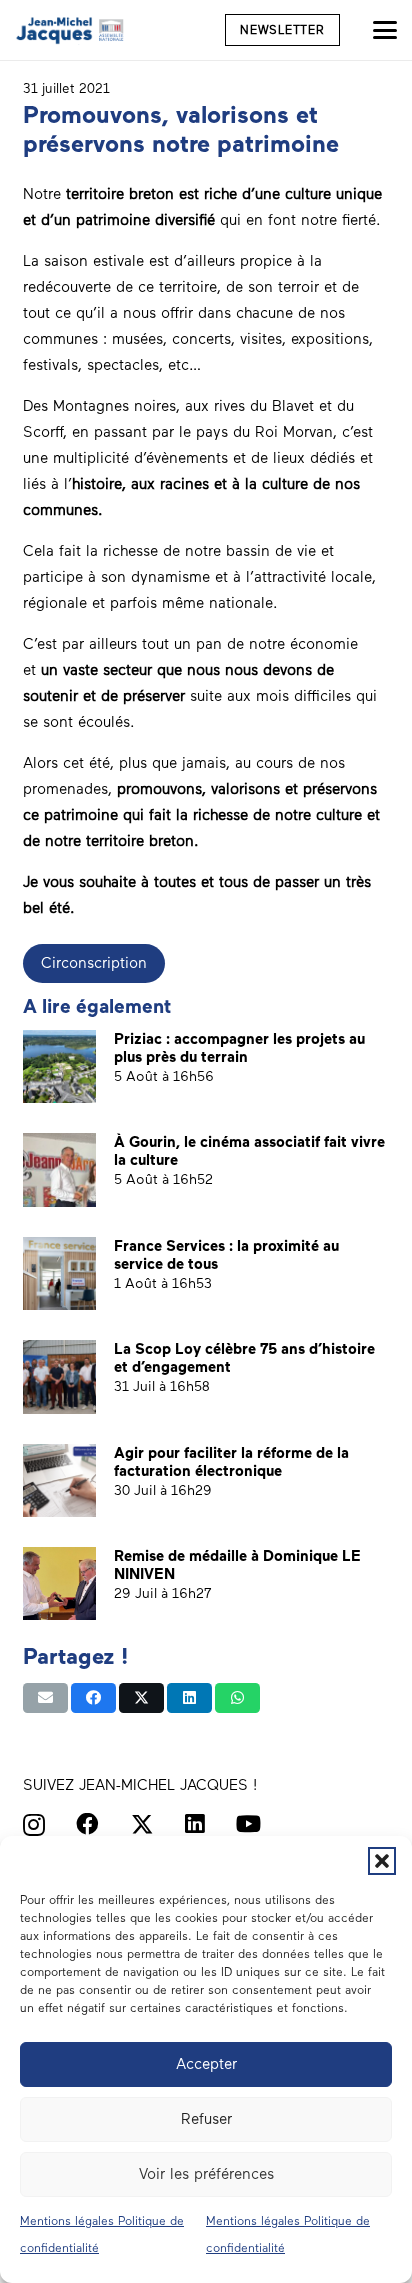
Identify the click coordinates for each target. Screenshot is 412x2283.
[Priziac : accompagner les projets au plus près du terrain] (59, 1066)
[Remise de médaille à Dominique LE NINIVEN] (59, 1583)
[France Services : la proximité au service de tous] (59, 1273)
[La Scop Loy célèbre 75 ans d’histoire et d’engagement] (59, 1376)
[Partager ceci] (93, 1698)
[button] (382, 1861)
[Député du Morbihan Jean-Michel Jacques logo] (71, 30)
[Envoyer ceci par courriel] (45, 1698)
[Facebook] (87, 1824)
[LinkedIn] (195, 1824)
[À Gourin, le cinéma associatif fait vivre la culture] (59, 1169)
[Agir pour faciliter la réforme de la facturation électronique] (59, 1480)
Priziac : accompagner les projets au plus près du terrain (239, 1048)
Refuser (206, 2119)
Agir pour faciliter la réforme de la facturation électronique (231, 1462)
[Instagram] (34, 1825)
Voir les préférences (206, 2174)
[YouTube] (248, 1824)
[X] (142, 1825)
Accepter (206, 2064)
